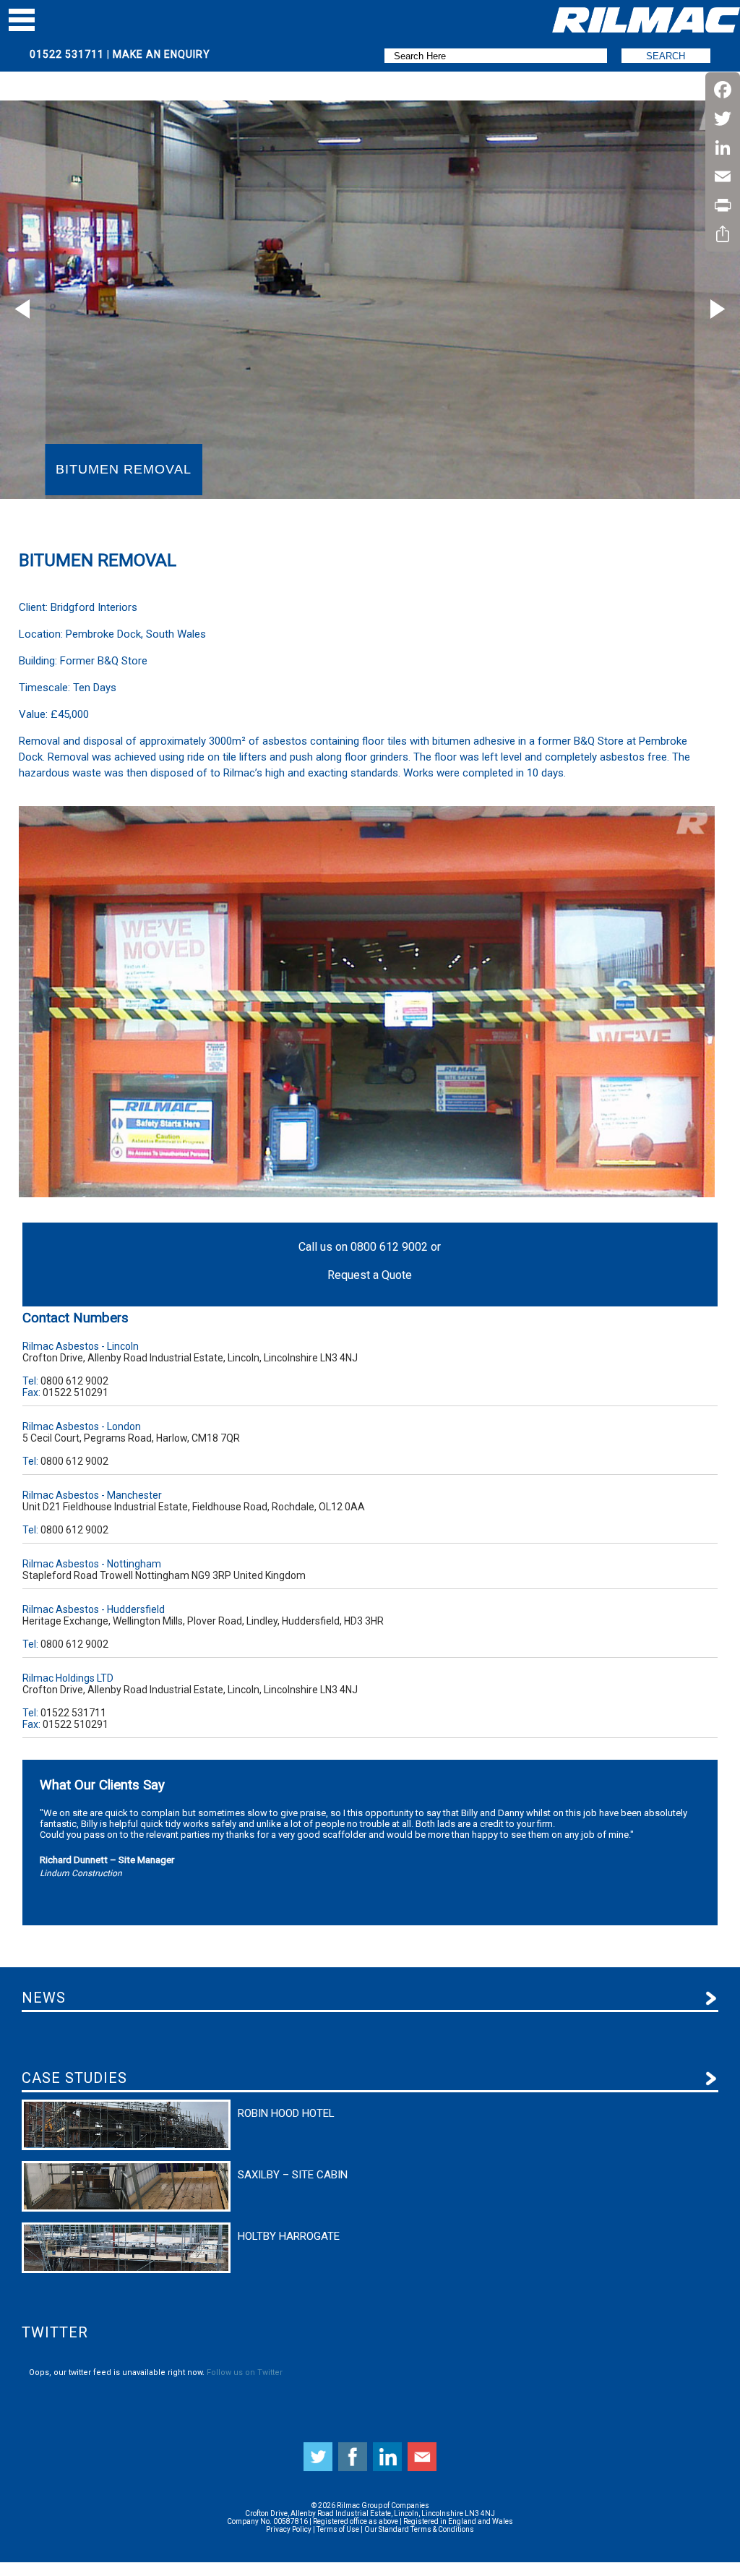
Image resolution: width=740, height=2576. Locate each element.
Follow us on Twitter (245, 2372)
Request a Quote (370, 1275)
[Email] (723, 176)
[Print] (723, 205)
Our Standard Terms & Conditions (419, 2529)
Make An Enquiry (162, 54)
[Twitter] (723, 119)
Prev (23, 309)
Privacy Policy (289, 2529)
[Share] (723, 234)
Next (717, 309)
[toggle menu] (22, 20)
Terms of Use (338, 2529)
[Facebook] (723, 90)
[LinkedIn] (723, 147)
